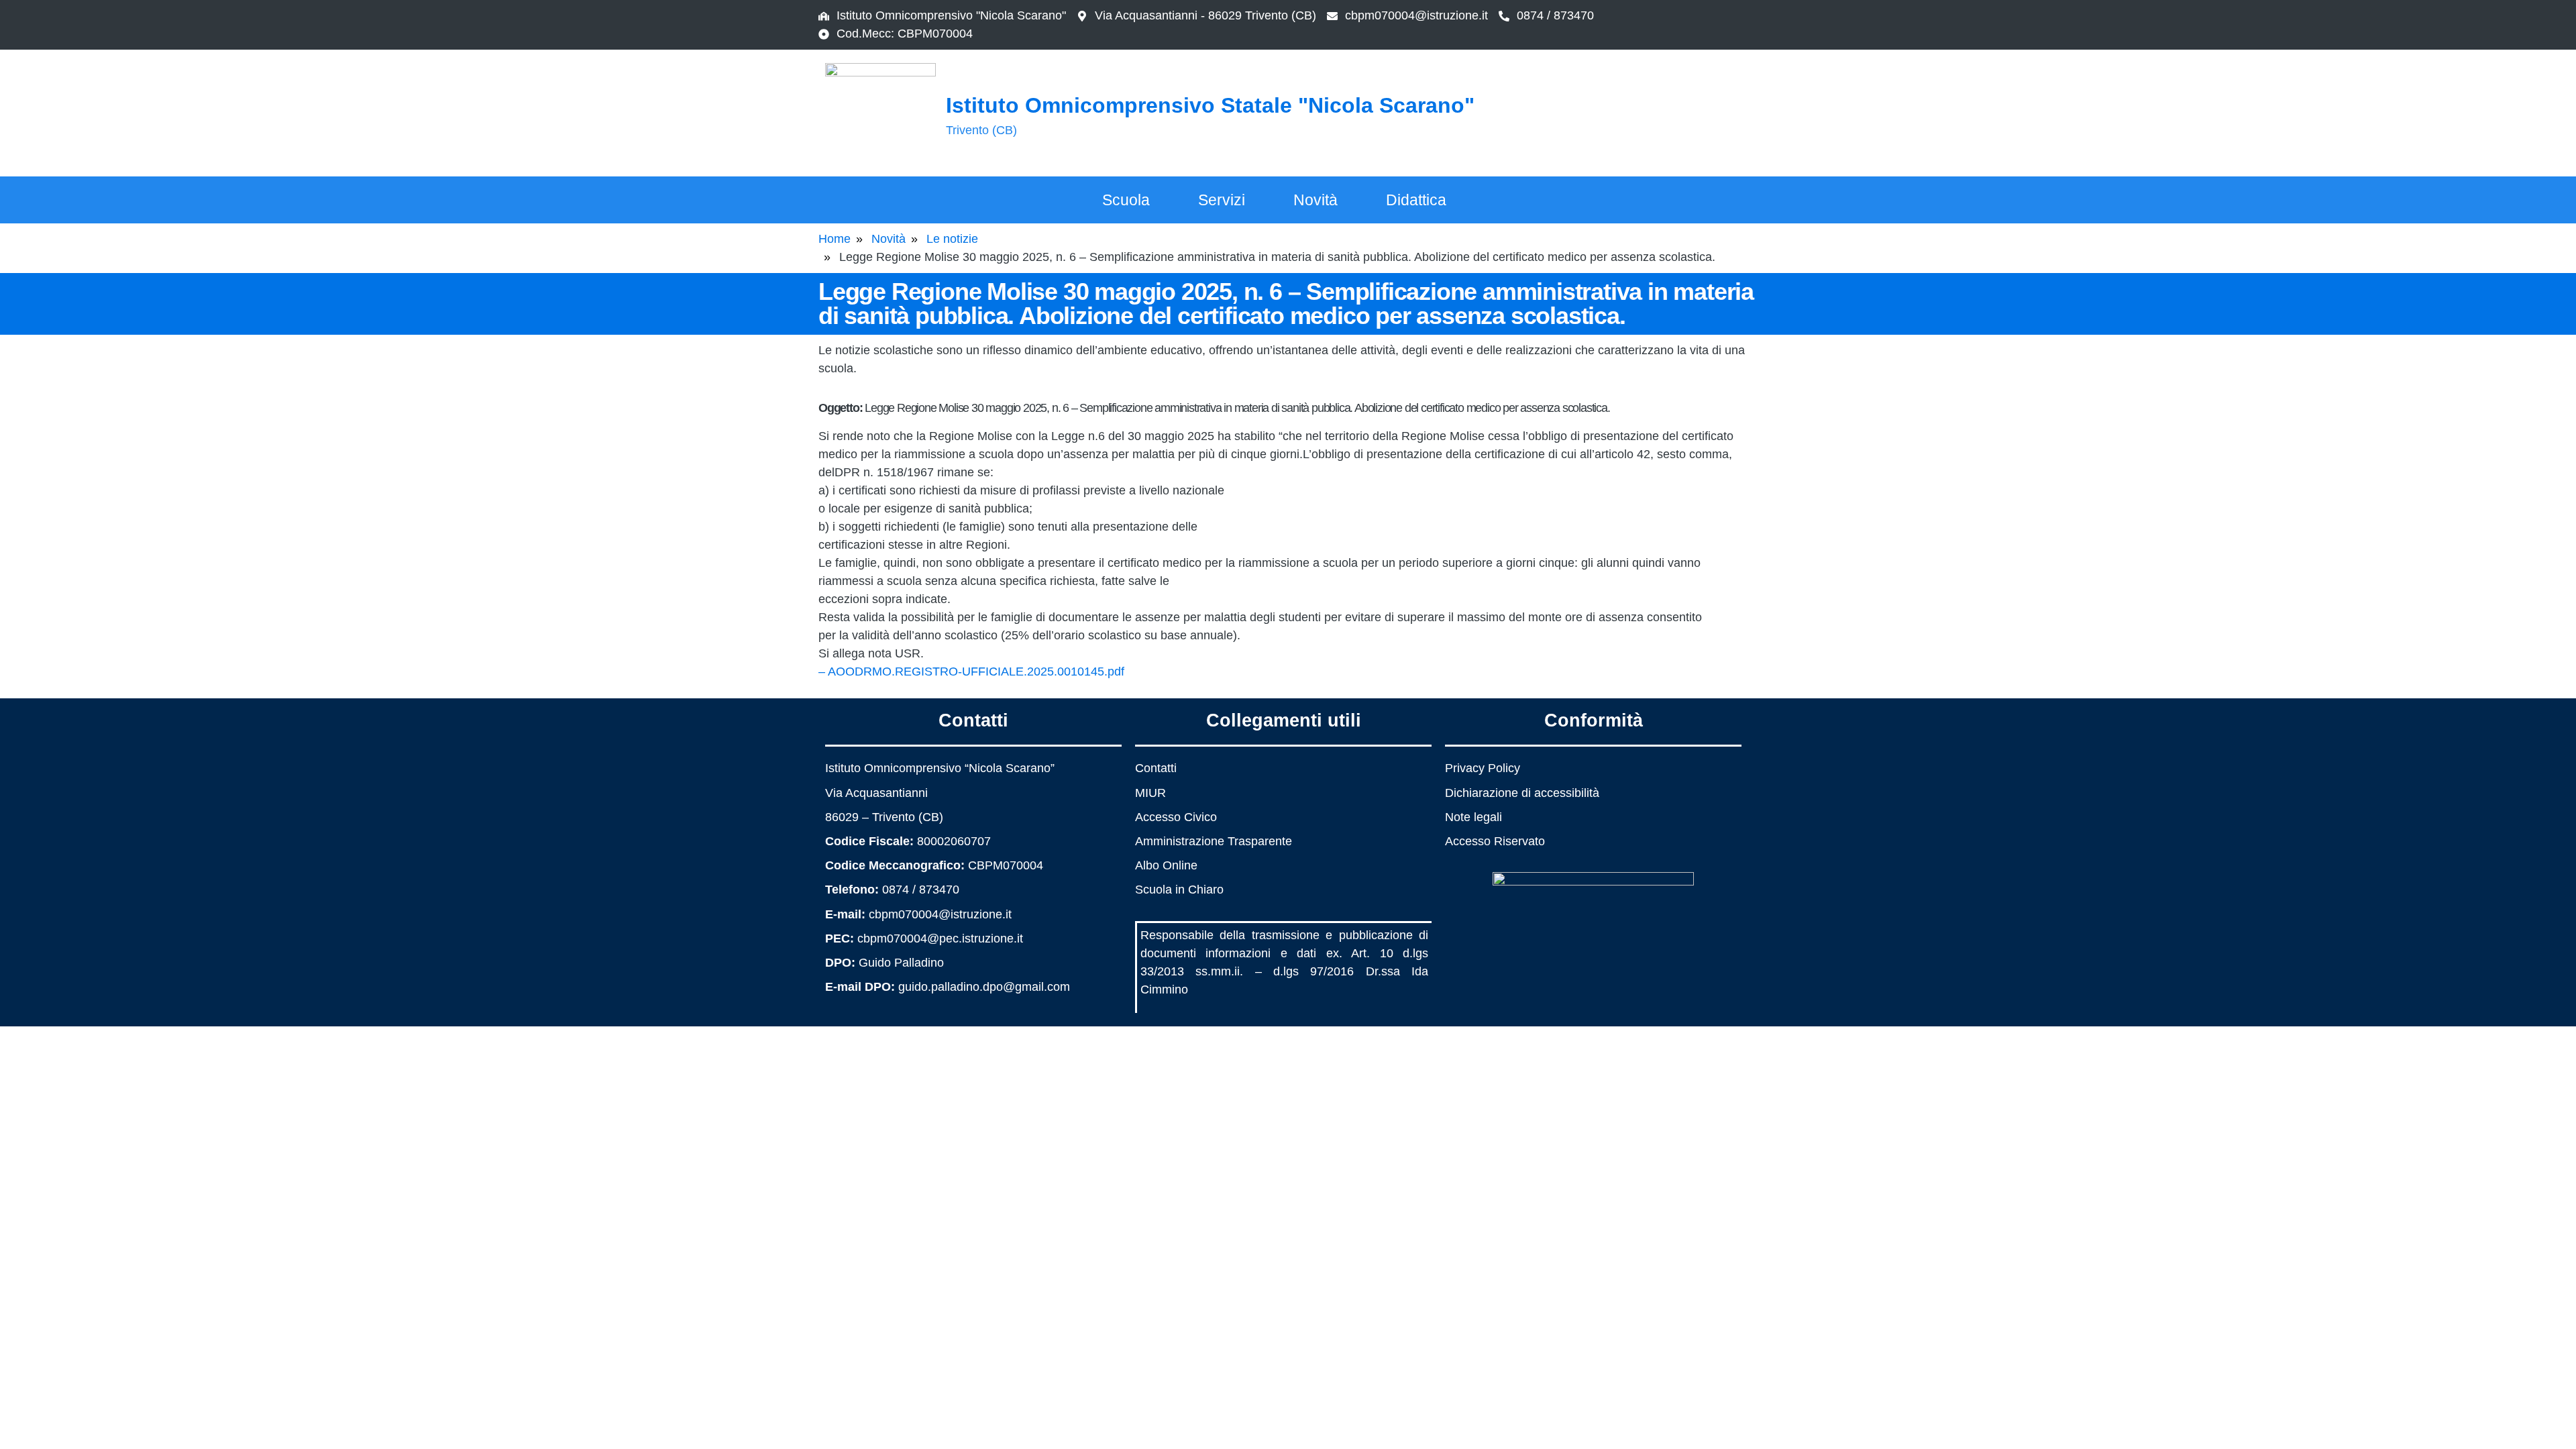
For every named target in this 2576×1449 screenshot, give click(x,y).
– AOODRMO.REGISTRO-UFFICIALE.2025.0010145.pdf (971, 672)
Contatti (1156, 768)
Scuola (1126, 200)
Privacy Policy (1483, 768)
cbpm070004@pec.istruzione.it (940, 938)
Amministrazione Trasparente (1214, 841)
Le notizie (952, 239)
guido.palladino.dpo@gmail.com (984, 987)
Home (835, 239)
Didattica (1416, 200)
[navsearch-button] (1687, 111)
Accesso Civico (1176, 817)
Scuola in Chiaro (1179, 890)
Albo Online (1166, 865)
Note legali (1473, 817)
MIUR (1150, 793)
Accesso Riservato (1495, 841)
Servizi (1222, 200)
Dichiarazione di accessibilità (1522, 793)
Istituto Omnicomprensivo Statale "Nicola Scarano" (1210, 105)
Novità (1316, 200)
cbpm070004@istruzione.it (1416, 15)
